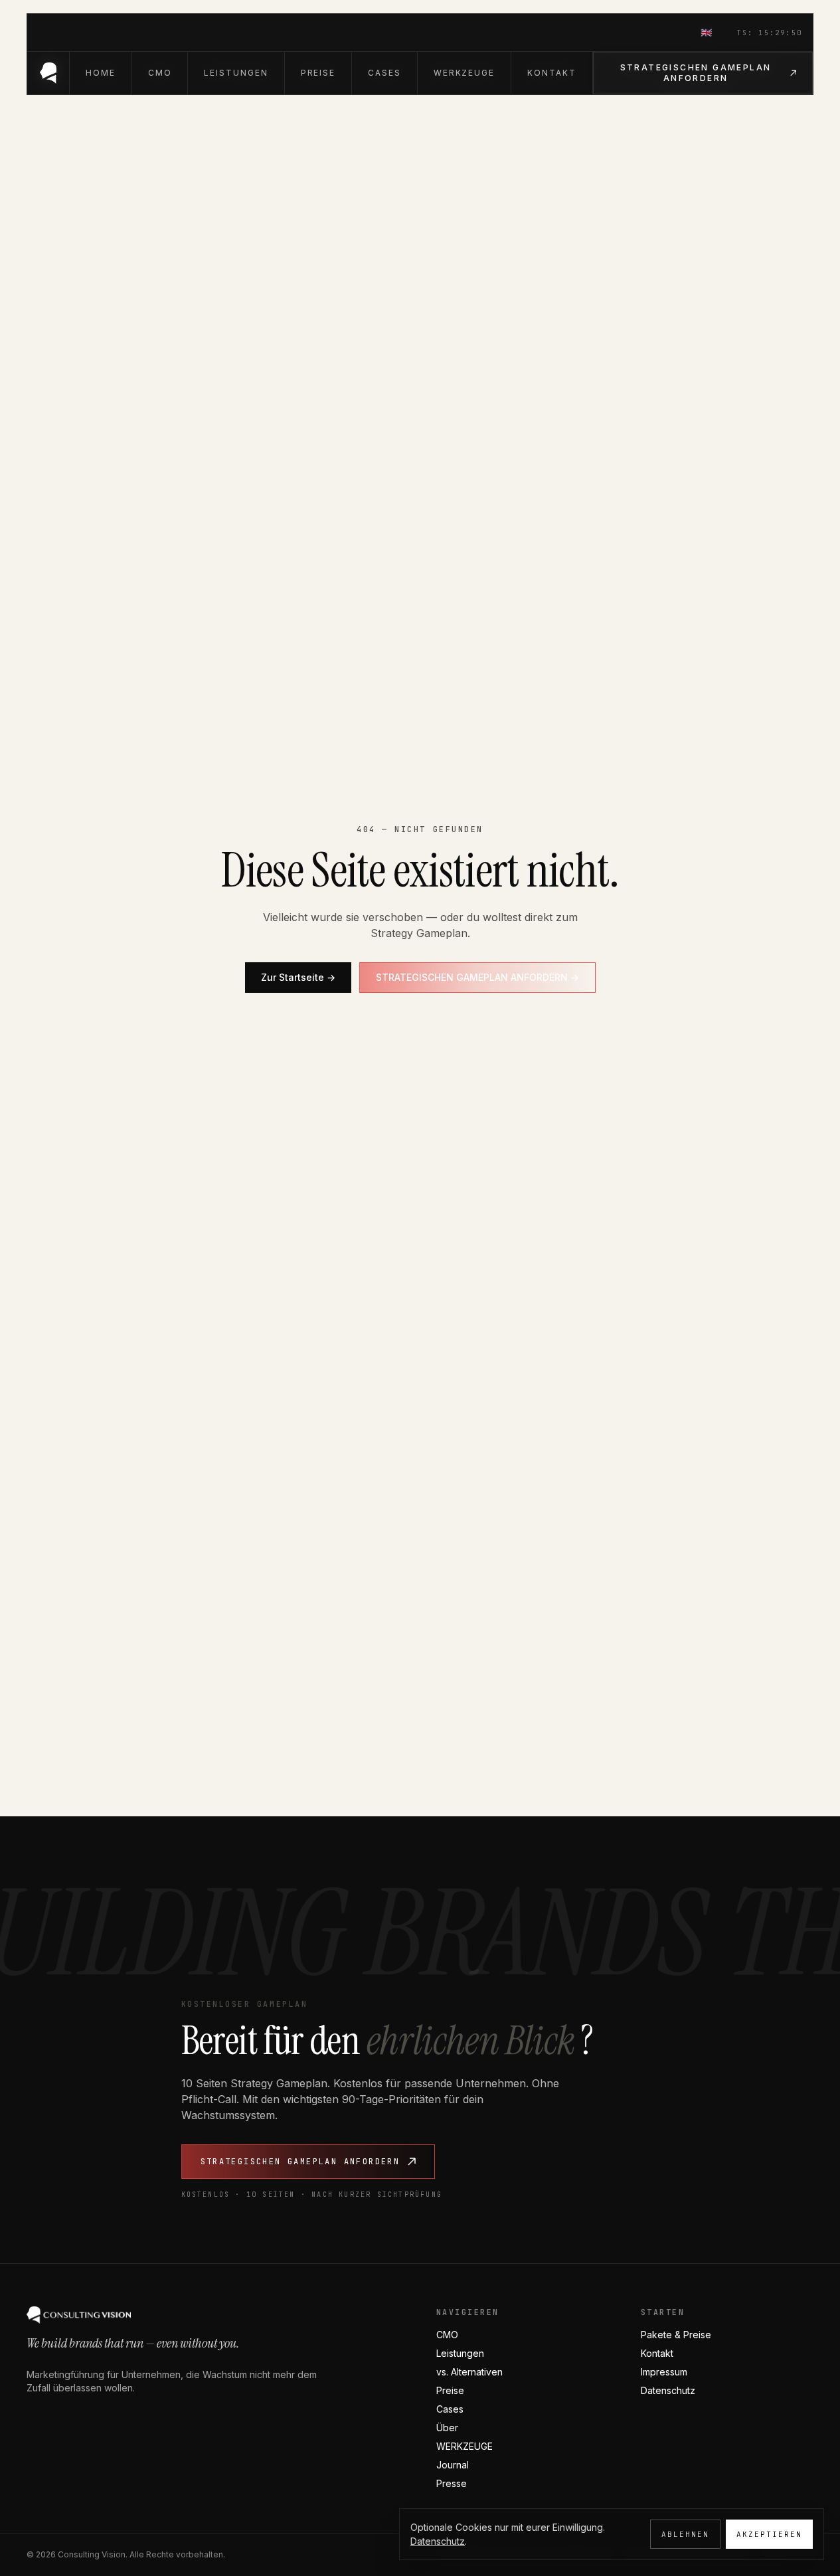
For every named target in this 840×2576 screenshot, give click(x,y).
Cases (450, 2409)
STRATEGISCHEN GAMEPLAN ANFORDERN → (477, 977)
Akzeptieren (769, 2534)
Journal (453, 2465)
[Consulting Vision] (48, 73)
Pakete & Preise (676, 2335)
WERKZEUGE (464, 2446)
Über (447, 2428)
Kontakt (657, 2353)
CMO (447, 2335)
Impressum (664, 2372)
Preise (450, 2390)
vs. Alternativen (469, 2372)
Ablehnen (685, 2534)
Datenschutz (668, 2390)
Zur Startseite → (298, 977)
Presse (452, 2483)
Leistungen (460, 2353)
